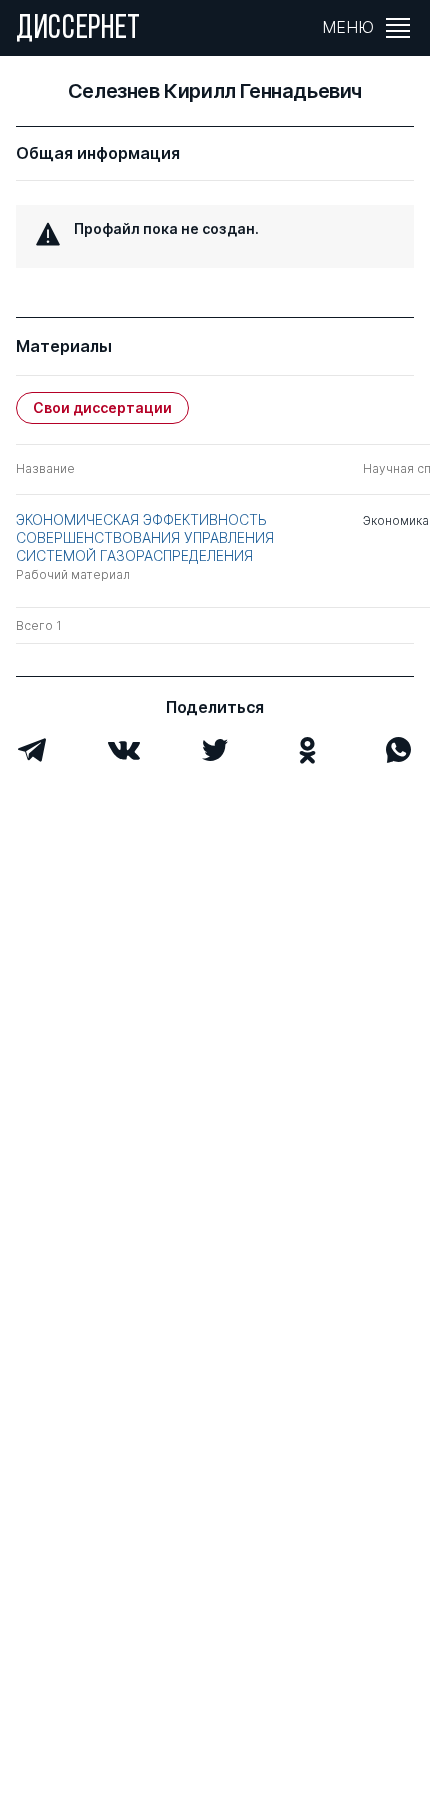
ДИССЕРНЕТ (78, 30)
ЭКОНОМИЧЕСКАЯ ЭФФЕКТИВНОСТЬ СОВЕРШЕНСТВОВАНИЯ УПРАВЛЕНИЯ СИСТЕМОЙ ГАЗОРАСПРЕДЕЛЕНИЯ (145, 537)
